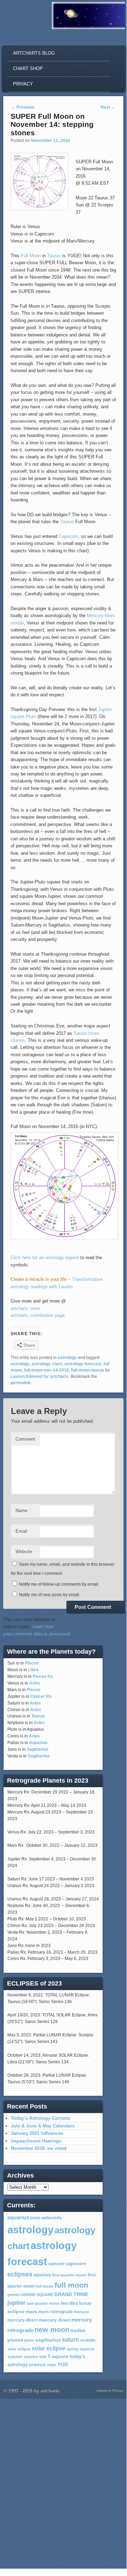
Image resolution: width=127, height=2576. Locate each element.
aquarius (18, 2218)
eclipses (20, 2274)
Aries (35, 1683)
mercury (81, 2312)
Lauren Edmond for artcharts (40, 1376)
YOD (63, 2364)
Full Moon (31, 256)
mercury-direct (23, 2320)
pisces (15, 2340)
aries (35, 2218)
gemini (14, 2295)
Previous (23, 107)
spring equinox (81, 2349)
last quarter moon (43, 2303)
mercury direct (55, 2320)
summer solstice (23, 2357)
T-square (58, 2356)
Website (24, 1552)
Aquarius (38, 1743)
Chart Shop (28, 69)
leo (65, 2303)
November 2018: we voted (39, 2148)
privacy (23, 84)
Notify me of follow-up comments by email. (59, 1584)
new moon (52, 2330)
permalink (21, 1383)
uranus (37, 2364)
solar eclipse (19, 2349)
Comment (25, 1439)
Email (21, 1531)
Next (108, 107)
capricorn (76, 2264)
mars (31, 2311)
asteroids (52, 2218)
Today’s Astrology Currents (41, 2118)
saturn (71, 2339)
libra (74, 2303)
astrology (67, 1358)
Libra (33, 1670)
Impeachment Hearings (36, 2141)
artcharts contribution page (38, 1315)
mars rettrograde (56, 2312)
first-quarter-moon (69, 2275)
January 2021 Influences (37, 2133)
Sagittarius (38, 1749)
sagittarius (48, 2340)
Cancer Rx (41, 1696)
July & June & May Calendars (43, 2126)
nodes (78, 2331)
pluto (29, 2340)
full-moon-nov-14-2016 (46, 1370)
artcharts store (25, 1308)
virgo (52, 2365)
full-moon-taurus (88, 1370)
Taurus (54, 256)
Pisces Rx (43, 1676)
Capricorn (68, 536)
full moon (45, 2286)
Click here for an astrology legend (45, 1258)
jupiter (17, 2303)
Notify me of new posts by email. (50, 1595)
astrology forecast (83, 1364)
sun (43, 2357)
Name (21, 1511)
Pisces (32, 1663)
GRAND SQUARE (37, 2295)
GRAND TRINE (71, 2294)
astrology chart (47, 1364)
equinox (42, 2275)
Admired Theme (110, 2390)
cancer (56, 2263)
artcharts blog (34, 53)
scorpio (88, 2340)
